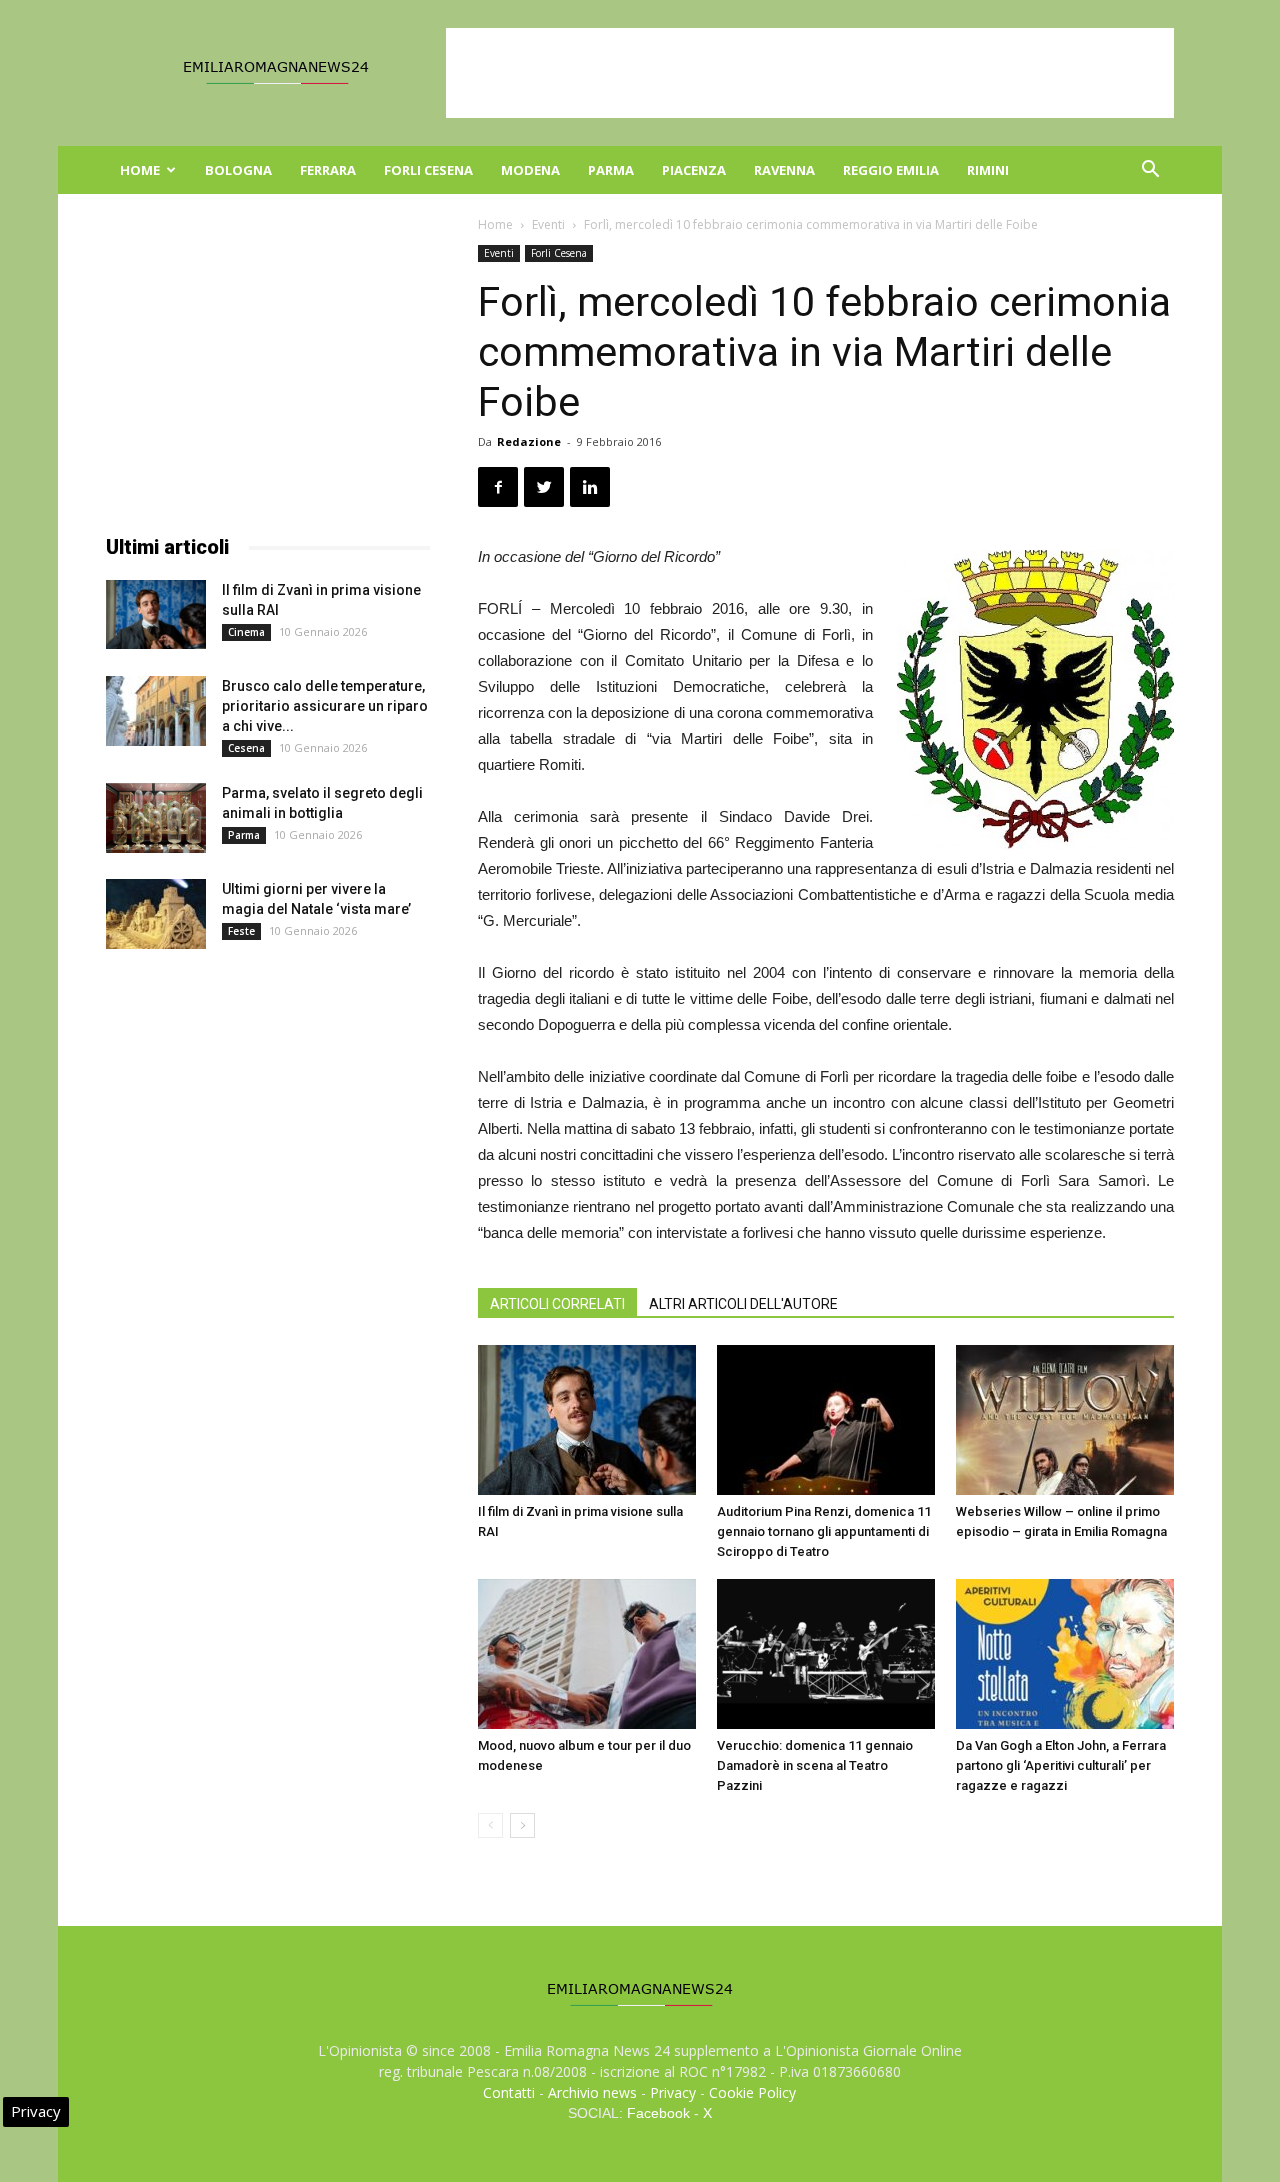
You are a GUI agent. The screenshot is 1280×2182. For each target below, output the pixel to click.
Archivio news (592, 2092)
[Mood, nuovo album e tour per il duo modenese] (587, 1654)
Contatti (509, 2092)
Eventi (548, 224)
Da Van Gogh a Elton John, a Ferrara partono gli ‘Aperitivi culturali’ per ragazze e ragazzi (1061, 1765)
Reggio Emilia (891, 170)
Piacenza (694, 170)
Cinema (246, 632)
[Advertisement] (810, 73)
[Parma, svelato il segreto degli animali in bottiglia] (156, 818)
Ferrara (328, 170)
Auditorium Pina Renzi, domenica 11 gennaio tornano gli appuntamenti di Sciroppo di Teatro (824, 1531)
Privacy (673, 2092)
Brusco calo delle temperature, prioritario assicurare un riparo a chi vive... (325, 706)
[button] (1150, 171)
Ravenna (784, 170)
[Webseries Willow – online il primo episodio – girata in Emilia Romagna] (1065, 1420)
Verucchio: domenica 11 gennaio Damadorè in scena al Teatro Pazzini (815, 1765)
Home (140, 170)
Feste (241, 931)
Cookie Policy (752, 2092)
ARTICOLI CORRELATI (557, 1304)
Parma (611, 170)
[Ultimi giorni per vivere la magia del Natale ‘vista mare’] (156, 914)
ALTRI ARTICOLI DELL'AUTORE (743, 1304)
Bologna (238, 170)
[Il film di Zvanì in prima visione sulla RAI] (587, 1420)
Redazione (529, 441)
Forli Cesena (428, 170)
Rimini (988, 170)
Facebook (658, 2113)
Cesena (246, 748)
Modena (530, 170)
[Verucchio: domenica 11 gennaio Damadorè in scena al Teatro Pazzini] (826, 1654)
